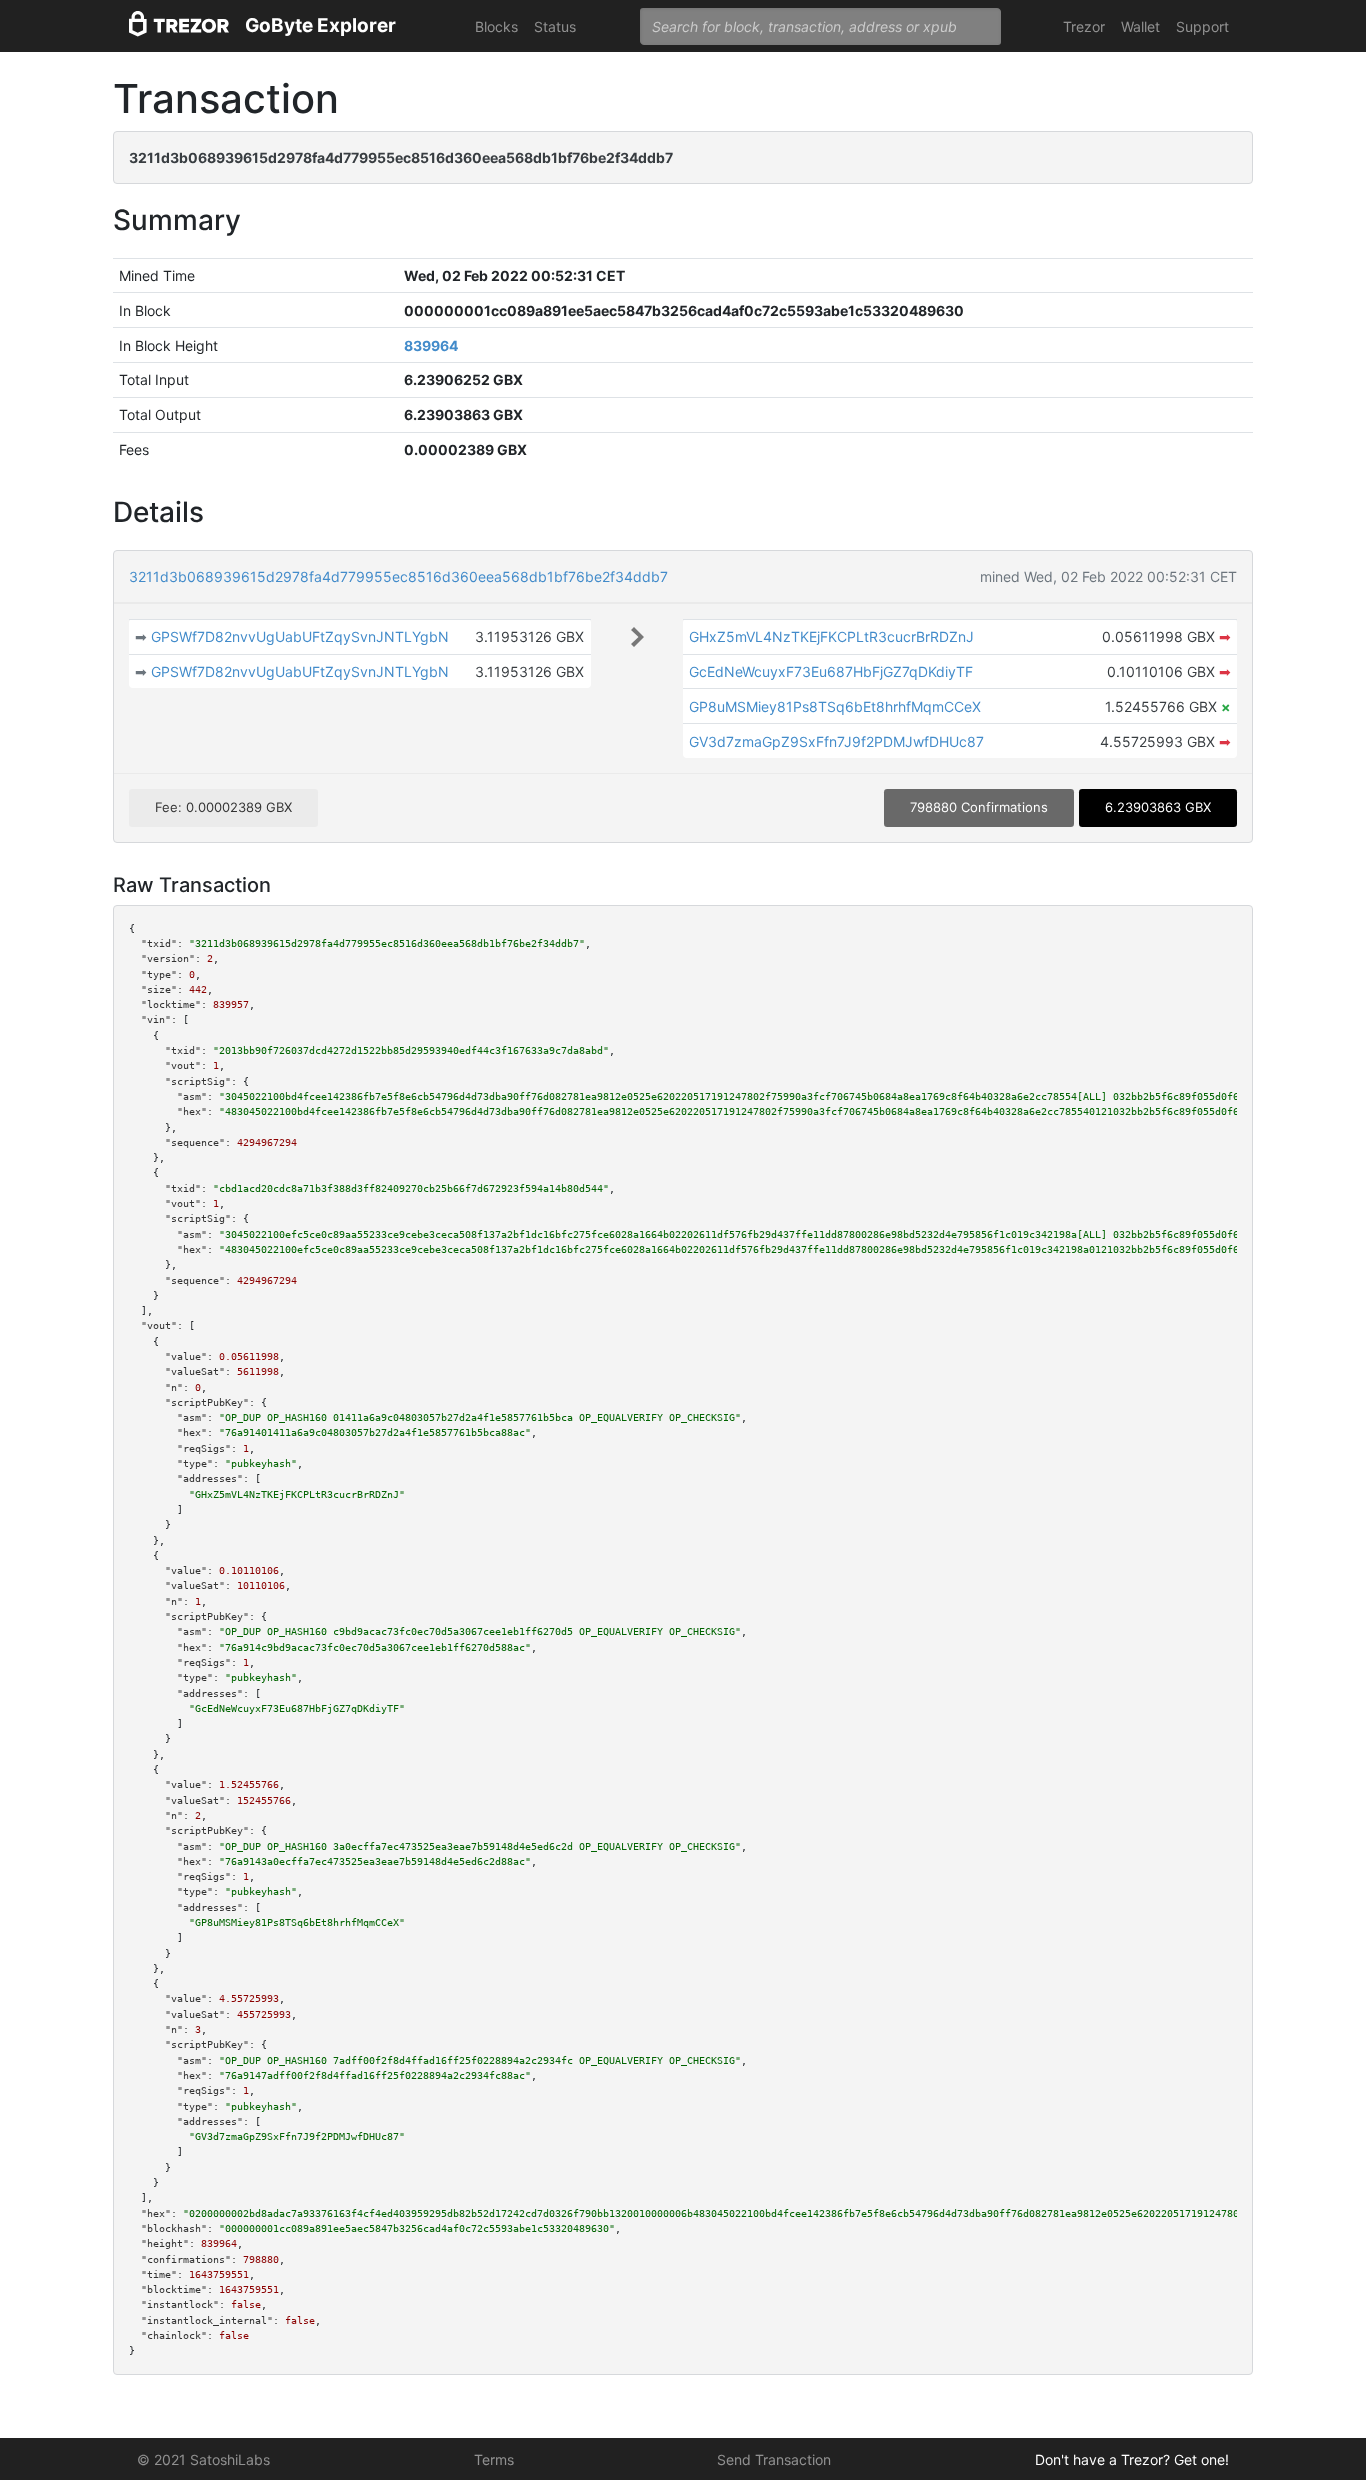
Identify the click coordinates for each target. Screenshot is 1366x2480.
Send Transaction (774, 2459)
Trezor (1084, 26)
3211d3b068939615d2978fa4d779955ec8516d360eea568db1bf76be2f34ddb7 (398, 576)
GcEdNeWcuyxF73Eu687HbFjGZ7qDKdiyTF (831, 671)
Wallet (1140, 26)
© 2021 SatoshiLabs (203, 2459)
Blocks (496, 26)
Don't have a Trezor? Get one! (1132, 2459)
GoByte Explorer (320, 25)
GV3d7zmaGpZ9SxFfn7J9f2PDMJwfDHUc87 (836, 741)
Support (1202, 26)
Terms (494, 2459)
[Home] (179, 26)
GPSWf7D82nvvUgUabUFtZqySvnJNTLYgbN (300, 636)
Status (555, 26)
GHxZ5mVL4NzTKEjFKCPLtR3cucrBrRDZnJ (831, 636)
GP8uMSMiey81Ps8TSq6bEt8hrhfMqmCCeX (835, 706)
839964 (431, 345)
